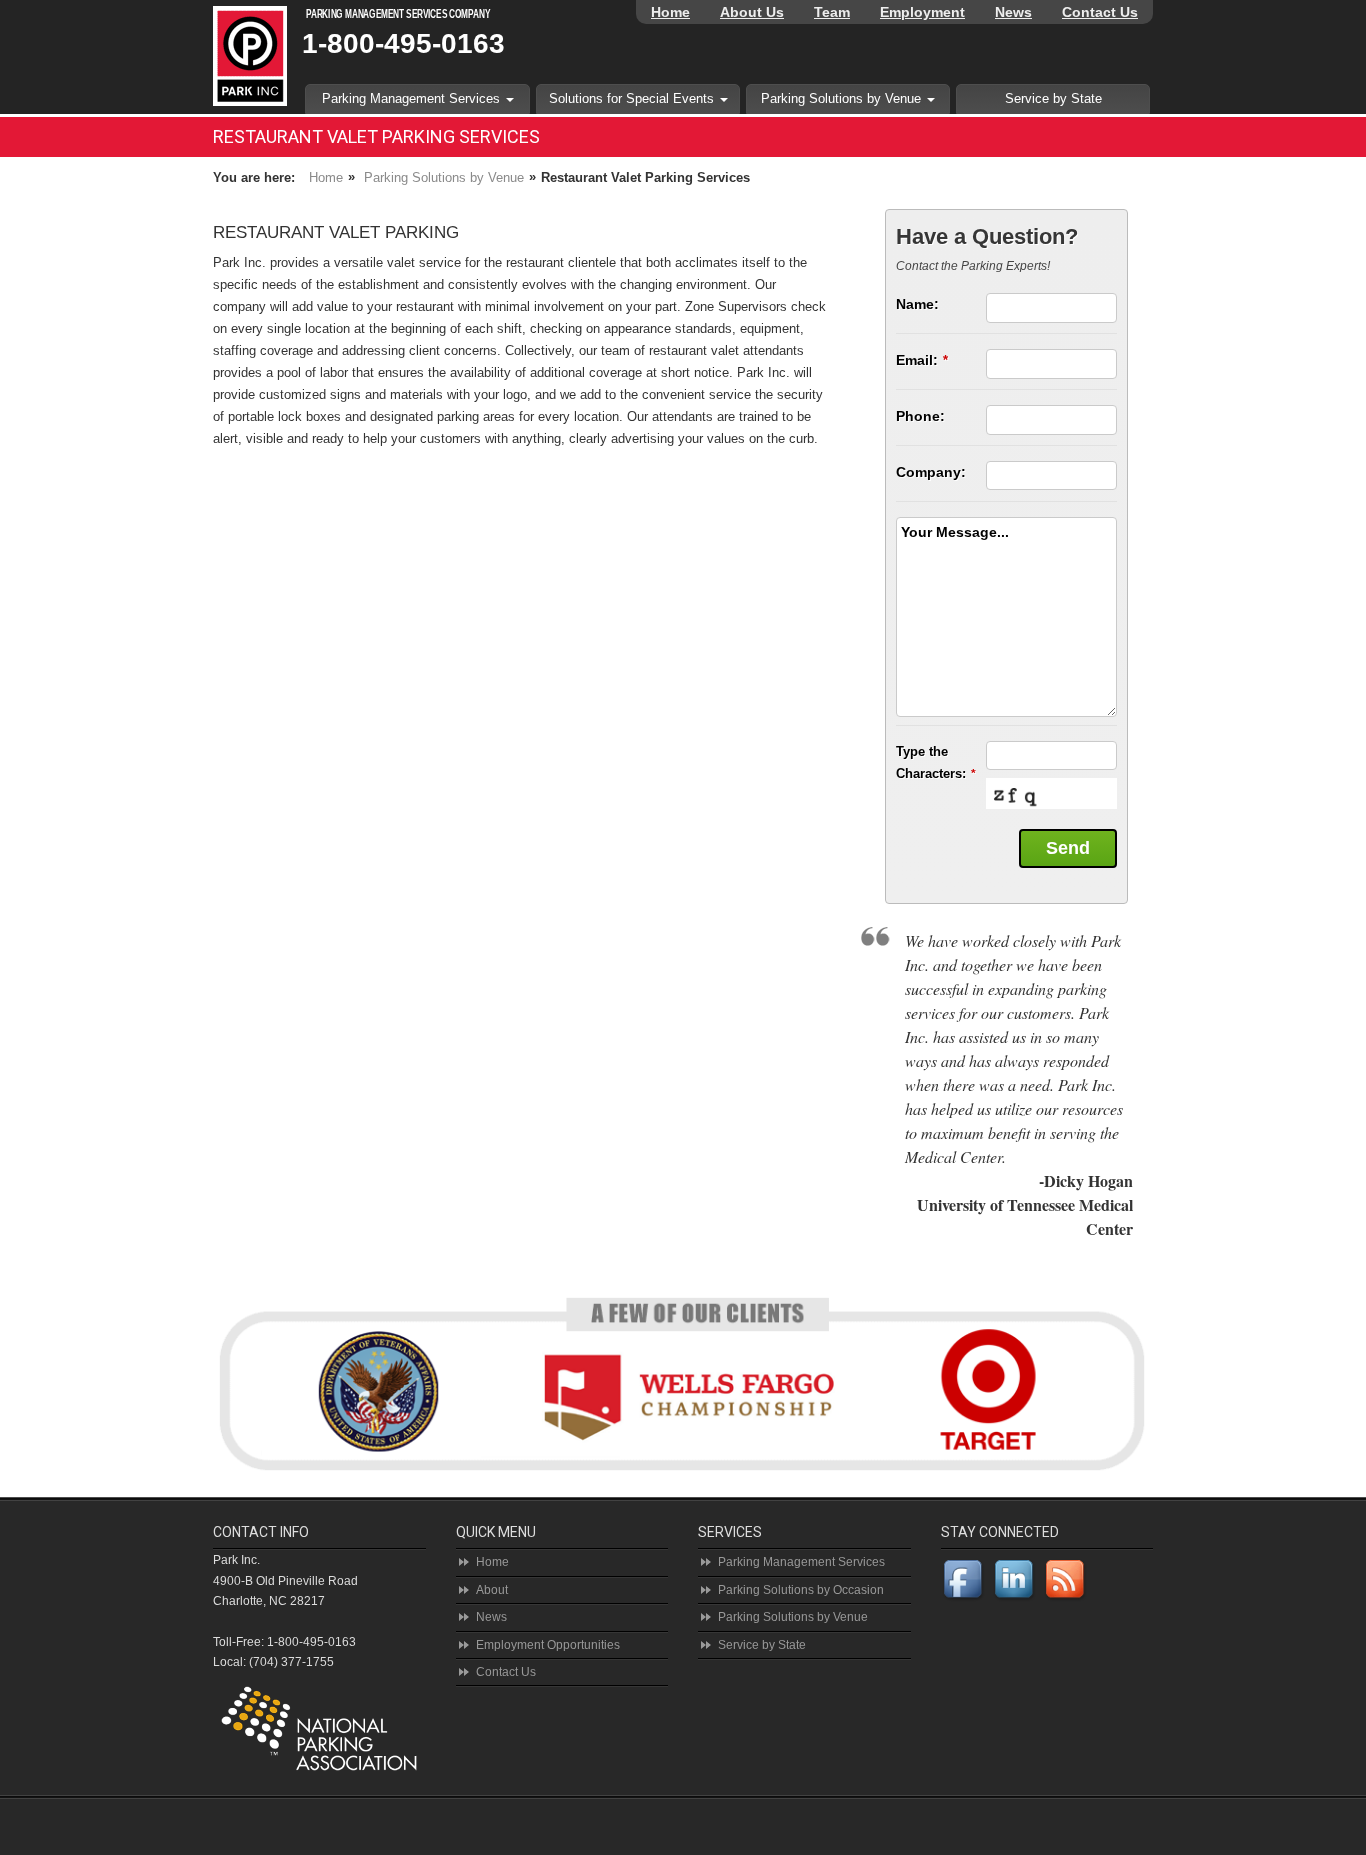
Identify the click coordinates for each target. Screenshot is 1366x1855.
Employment (922, 12)
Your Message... (955, 532)
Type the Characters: (936, 762)
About (492, 1590)
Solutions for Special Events (633, 98)
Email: (922, 360)
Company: (931, 472)
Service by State (1053, 98)
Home (670, 12)
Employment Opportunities (548, 1645)
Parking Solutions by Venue (843, 98)
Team (832, 12)
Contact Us (1100, 12)
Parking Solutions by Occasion (801, 1590)
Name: (917, 304)
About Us (752, 12)
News (1013, 12)
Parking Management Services (413, 98)
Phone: (920, 416)
